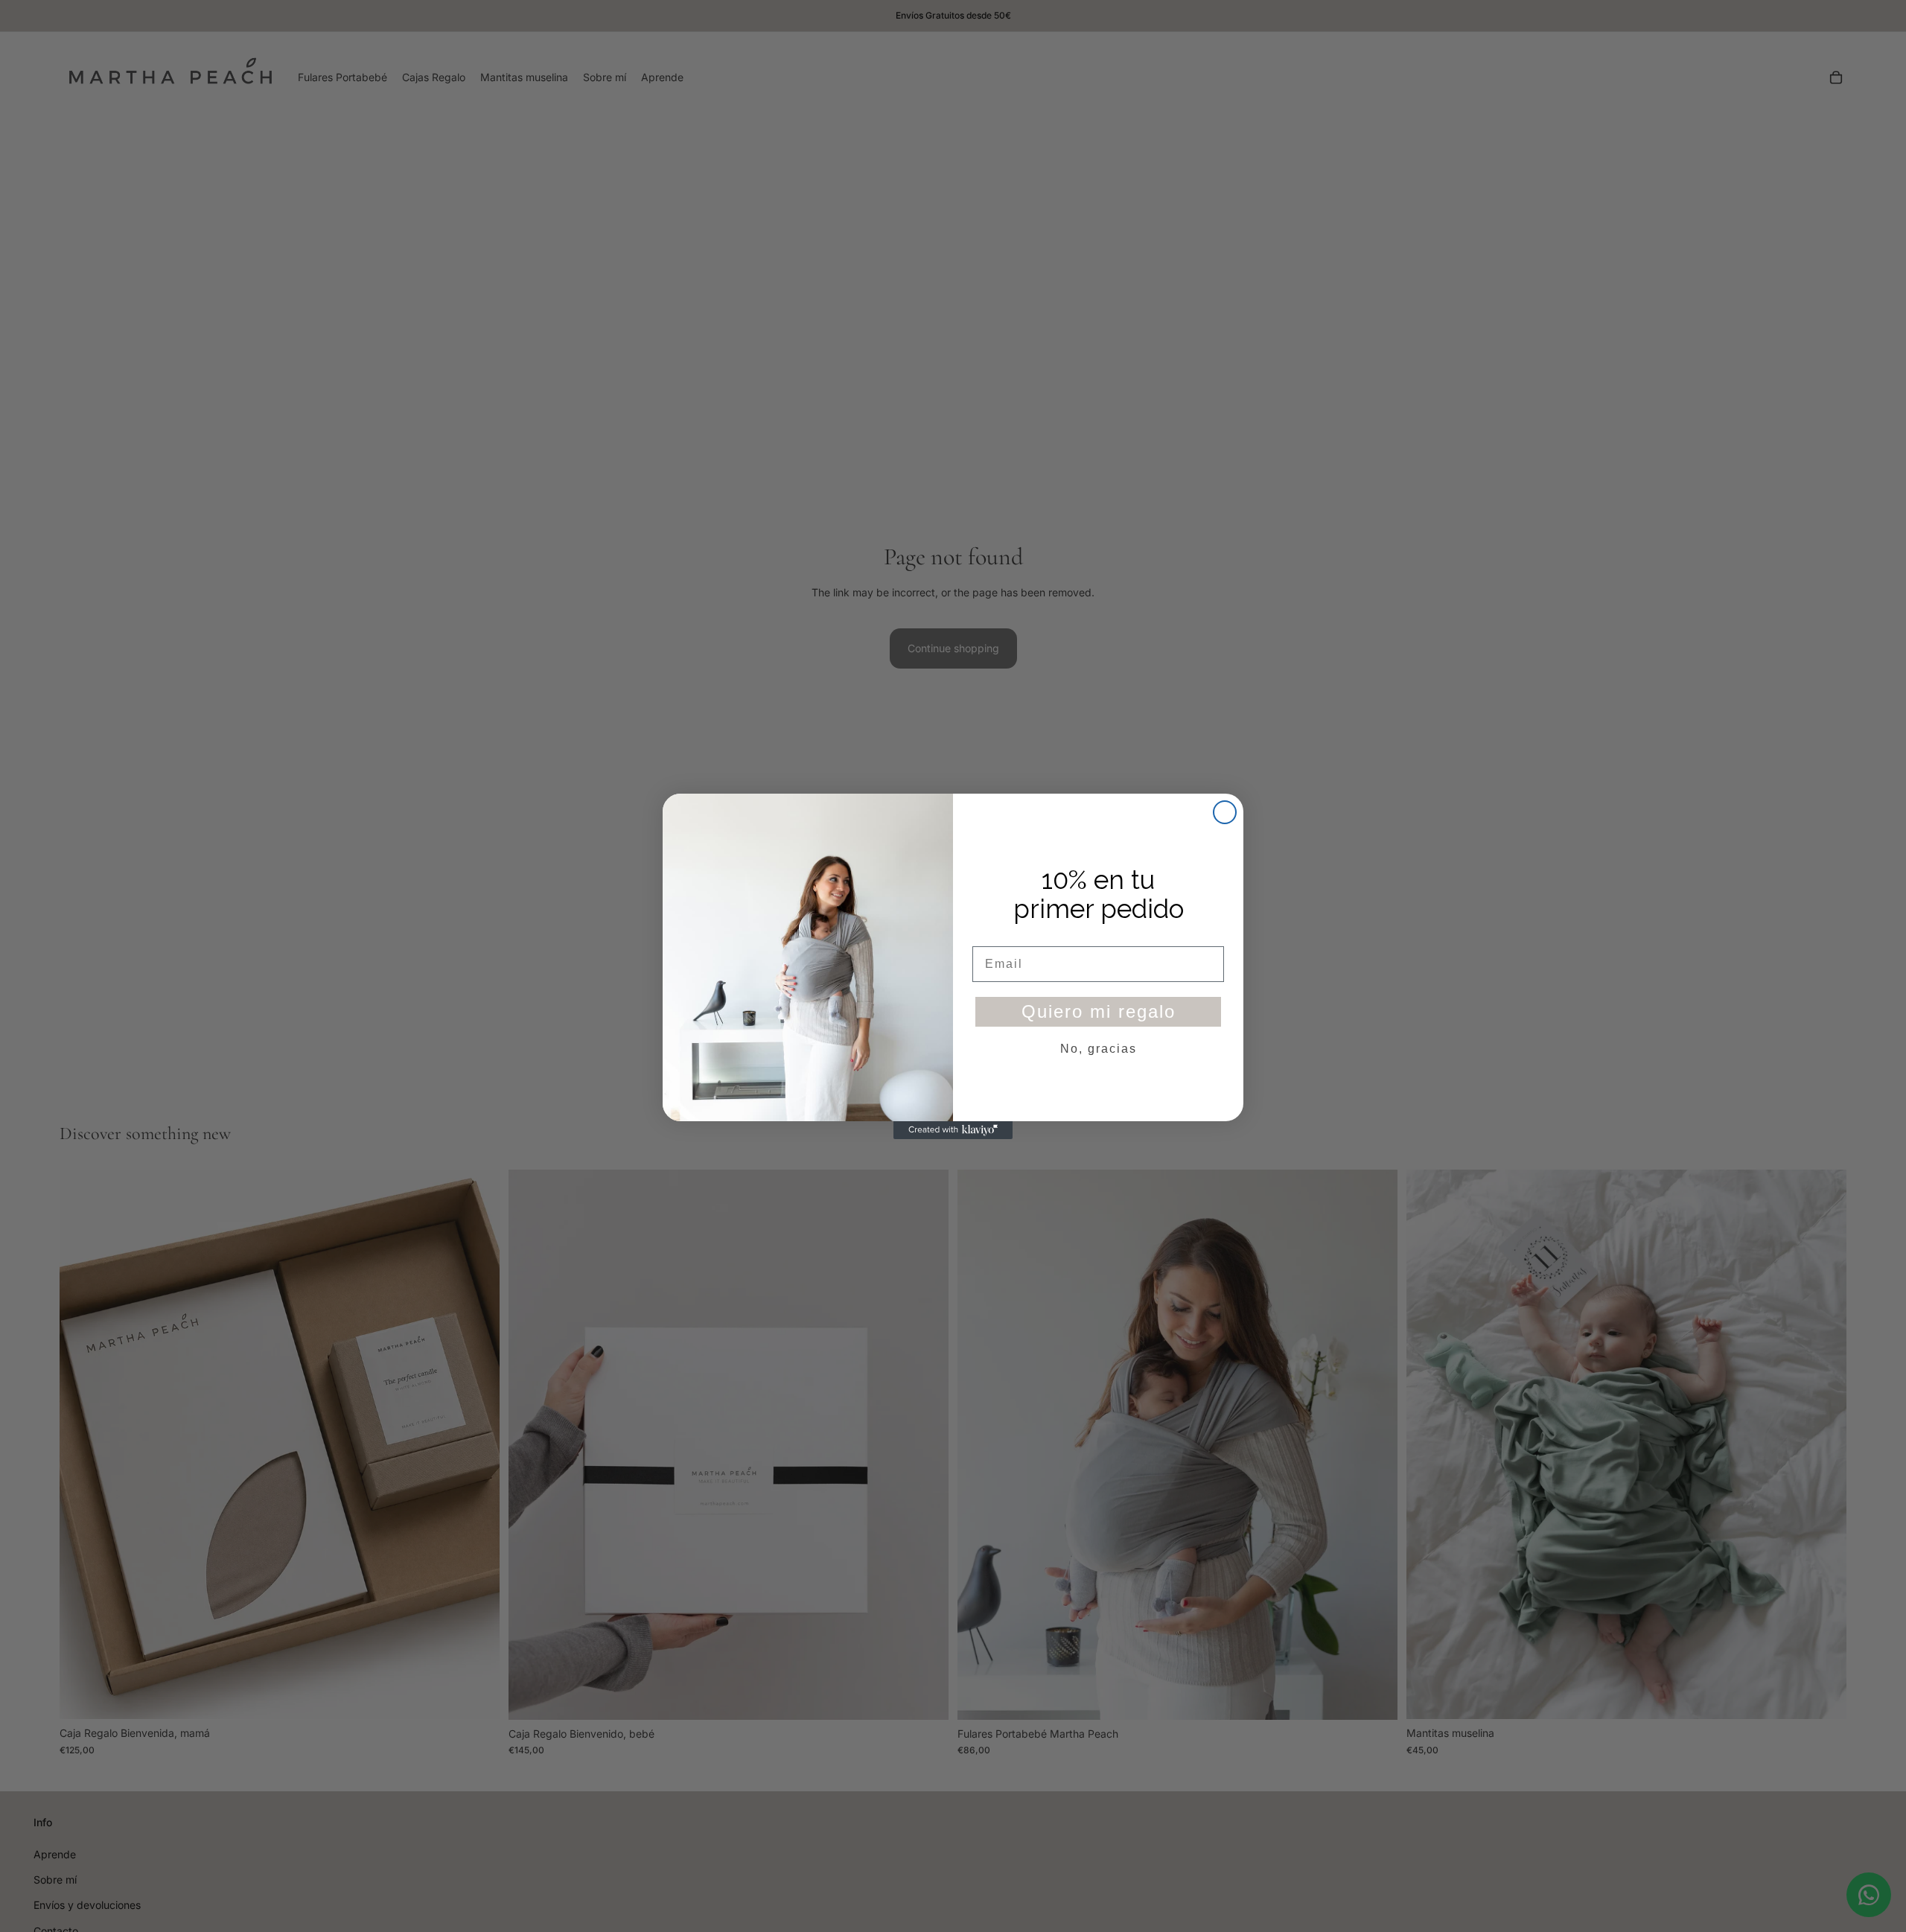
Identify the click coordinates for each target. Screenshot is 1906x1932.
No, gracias (1099, 1048)
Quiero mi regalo (1099, 1011)
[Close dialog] (1225, 812)
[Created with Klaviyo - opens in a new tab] (953, 1130)
